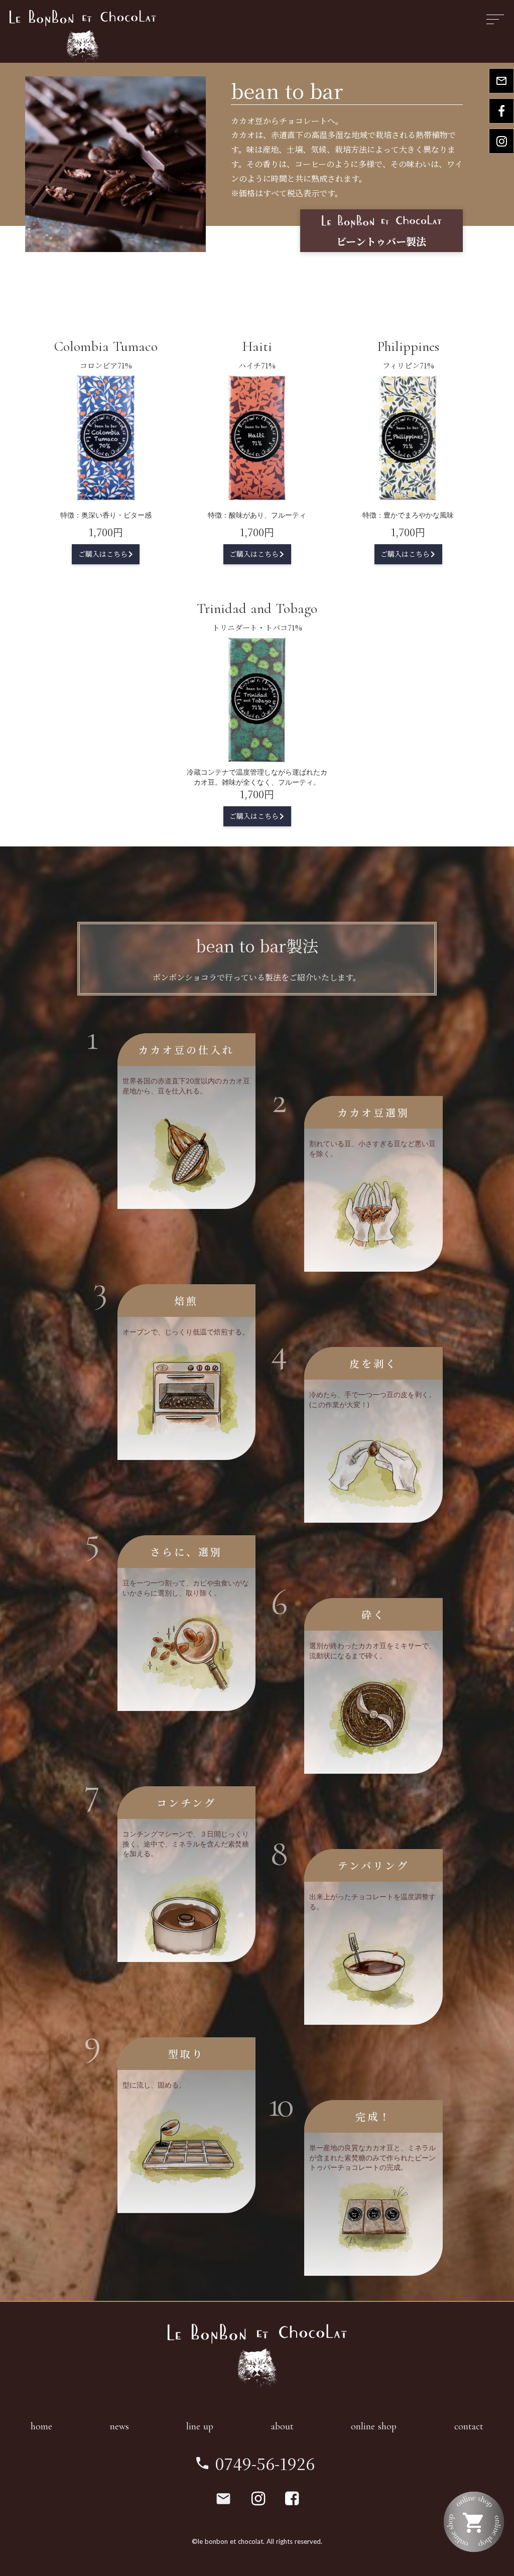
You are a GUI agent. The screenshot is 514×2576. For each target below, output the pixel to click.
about (282, 2426)
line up (200, 2426)
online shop (374, 2426)
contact (469, 2426)
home (41, 2426)
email (223, 2499)
